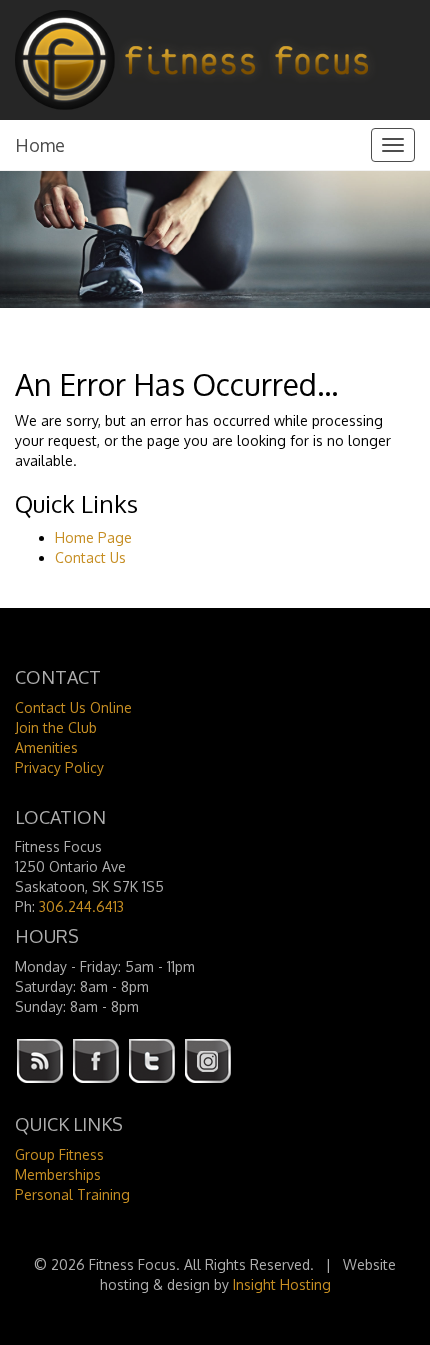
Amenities (46, 747)
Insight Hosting (282, 1284)
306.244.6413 (81, 906)
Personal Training (72, 1194)
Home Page (93, 537)
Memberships (58, 1174)
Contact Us (90, 557)
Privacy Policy (59, 767)
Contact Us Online (73, 707)
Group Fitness (59, 1154)
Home (40, 145)
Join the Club (56, 727)
